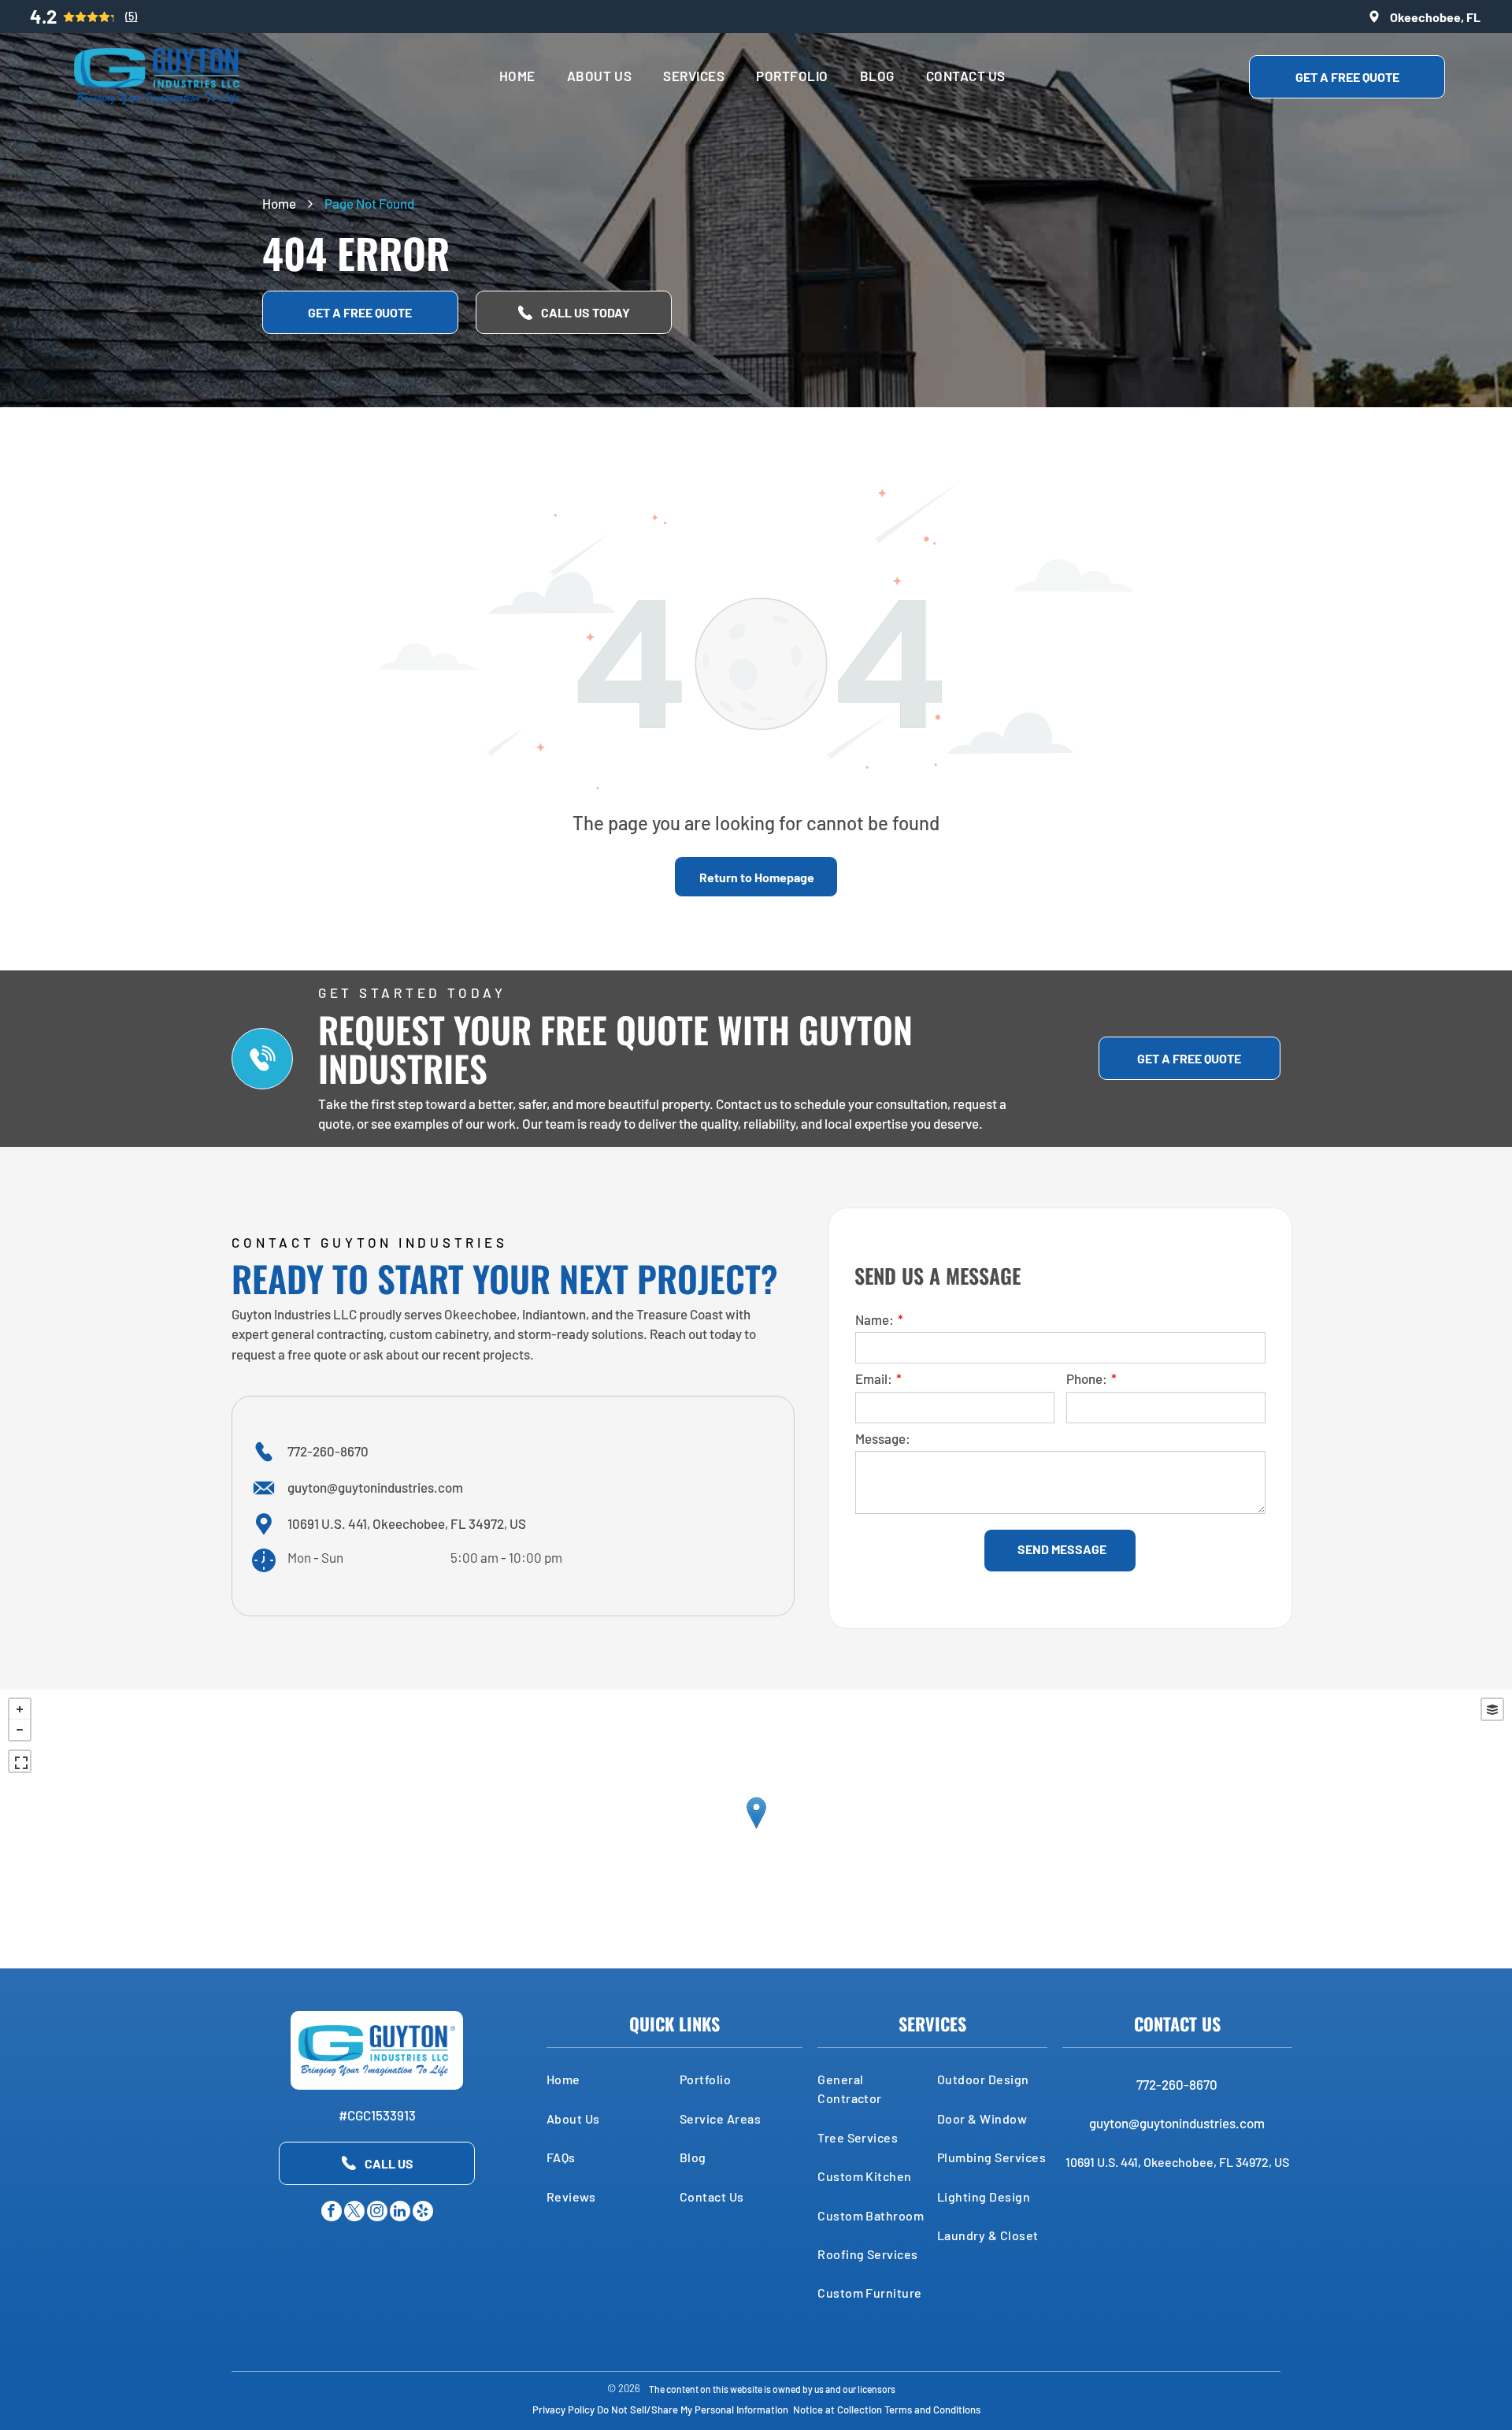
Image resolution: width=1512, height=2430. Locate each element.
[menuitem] (517, 76)
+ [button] (20, 1709)
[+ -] (756, 1829)
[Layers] (1492, 1709)
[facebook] (332, 2213)
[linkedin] (400, 2213)
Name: (875, 1319)
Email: (874, 1378)
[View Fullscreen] (20, 1761)
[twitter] (354, 2213)
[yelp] (423, 2213)
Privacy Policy (563, 2410)
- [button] (20, 1730)
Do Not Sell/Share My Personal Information (693, 2410)
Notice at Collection (838, 2410)
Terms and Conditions (932, 2410)
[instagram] (377, 2213)
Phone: (1087, 1378)
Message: (883, 1438)
